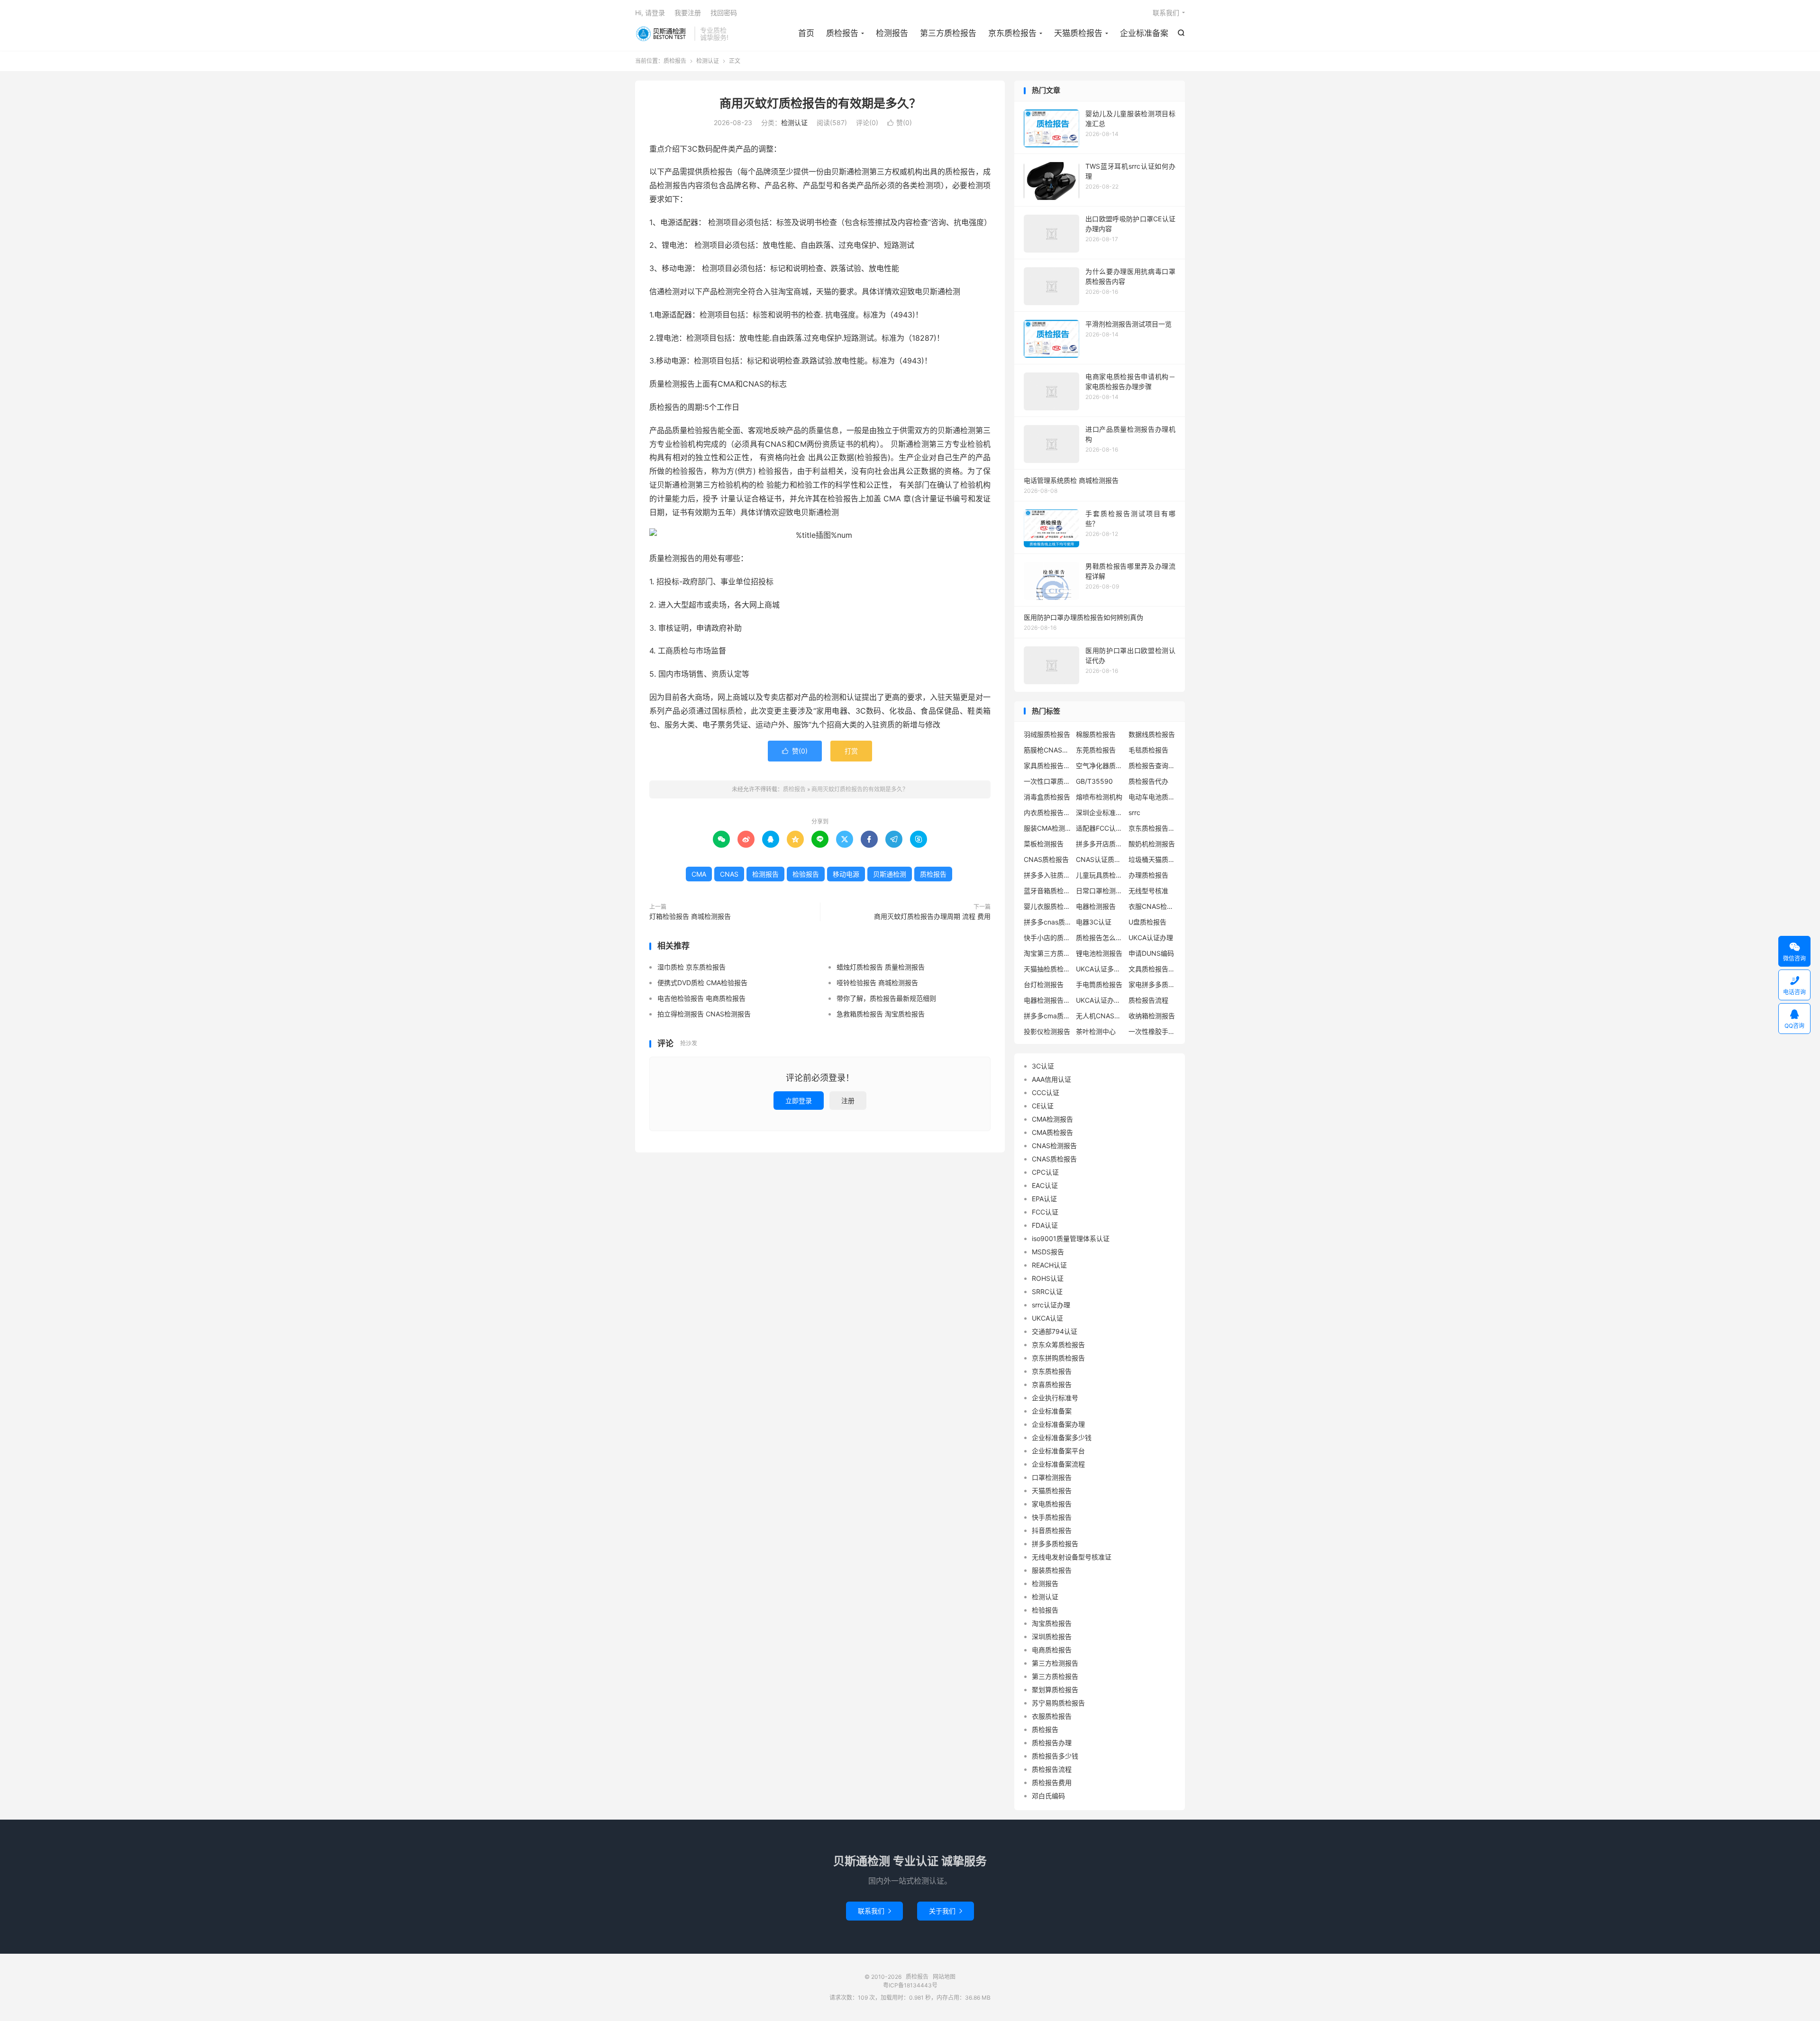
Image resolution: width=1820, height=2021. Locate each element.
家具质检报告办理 (1047, 766)
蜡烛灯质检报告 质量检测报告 (881, 967)
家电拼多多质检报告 (1152, 984)
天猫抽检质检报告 (1047, 969)
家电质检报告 (1052, 1504)
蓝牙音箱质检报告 (1047, 891)
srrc (1134, 812)
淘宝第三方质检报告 (1047, 953)
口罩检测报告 (1052, 1477)
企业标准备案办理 (1058, 1424)
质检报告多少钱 (1055, 1756)
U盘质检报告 (1147, 922)
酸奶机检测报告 (1152, 844)
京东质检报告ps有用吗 (1152, 828)
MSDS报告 (1048, 1252)
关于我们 (946, 1911)
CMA (699, 874)
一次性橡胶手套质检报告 (1152, 1031)
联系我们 (1166, 13)
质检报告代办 (1148, 781)
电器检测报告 (1096, 906)
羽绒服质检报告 (1047, 734)
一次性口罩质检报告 (1047, 781)
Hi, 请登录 (650, 13)
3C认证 (1043, 1066)
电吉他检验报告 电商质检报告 (701, 998)
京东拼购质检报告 (1058, 1358)
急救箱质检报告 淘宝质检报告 (881, 1014)
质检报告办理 (1052, 1743)
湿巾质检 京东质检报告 (692, 967)
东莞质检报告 (1096, 750)
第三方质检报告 (948, 33)
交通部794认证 (1055, 1331)
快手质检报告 (1052, 1517)
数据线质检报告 (1152, 734)
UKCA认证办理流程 (1100, 1000)
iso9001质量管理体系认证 (1071, 1238)
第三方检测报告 (1055, 1663)
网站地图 (944, 1977)
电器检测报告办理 (1047, 1000)
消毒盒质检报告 (1047, 797)
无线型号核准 (1148, 891)
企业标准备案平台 (1058, 1451)
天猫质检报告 (1078, 33)
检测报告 (892, 33)
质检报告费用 (1052, 1782)
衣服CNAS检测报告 (1152, 906)
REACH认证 (1049, 1265)
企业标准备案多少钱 (1062, 1437)
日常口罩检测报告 (1100, 891)
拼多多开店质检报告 (1100, 844)
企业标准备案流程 (1058, 1464)
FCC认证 (1045, 1212)
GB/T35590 (1094, 781)
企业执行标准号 (1055, 1398)
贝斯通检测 (890, 874)
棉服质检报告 (1096, 734)
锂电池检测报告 (1099, 953)
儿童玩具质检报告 (1100, 875)
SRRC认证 (1047, 1291)
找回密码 (724, 13)
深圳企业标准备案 (1100, 812)
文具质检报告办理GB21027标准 (1152, 969)
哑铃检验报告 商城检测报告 (877, 983)
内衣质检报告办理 (1047, 812)
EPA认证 (1044, 1199)
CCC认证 (1046, 1092)
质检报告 (662, 34)
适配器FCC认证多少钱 (1100, 828)
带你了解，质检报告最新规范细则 (886, 998)
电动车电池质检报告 (1152, 797)
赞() (900, 122)
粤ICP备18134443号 (910, 1985)
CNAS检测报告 (1054, 1146)
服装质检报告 (1052, 1570)
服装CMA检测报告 (1047, 828)
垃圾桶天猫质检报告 (1152, 859)
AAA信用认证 (1051, 1079)
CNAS (729, 874)
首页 (806, 33)
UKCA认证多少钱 (1100, 969)
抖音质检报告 (1052, 1530)
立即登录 (799, 1101)
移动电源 (846, 874)
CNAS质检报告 (1046, 859)
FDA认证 (1045, 1225)
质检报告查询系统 (1152, 766)
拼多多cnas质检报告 (1047, 922)
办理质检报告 (1148, 875)
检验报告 (806, 874)
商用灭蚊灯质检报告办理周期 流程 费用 (932, 916)
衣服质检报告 (1052, 1716)
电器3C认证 (1094, 922)
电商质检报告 (1052, 1650)
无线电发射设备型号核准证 (1072, 1557)
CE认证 (1043, 1106)
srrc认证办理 (1051, 1305)
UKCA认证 (1047, 1318)
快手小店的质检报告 (1047, 938)
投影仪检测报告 (1047, 1031)
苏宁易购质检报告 (1058, 1703)
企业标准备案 (1144, 33)
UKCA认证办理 (1151, 938)
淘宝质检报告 (1052, 1623)
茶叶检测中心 (1096, 1031)
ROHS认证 (1048, 1278)
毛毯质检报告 (1148, 750)
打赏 (851, 751)
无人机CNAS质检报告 (1100, 1016)
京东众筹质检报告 (1058, 1345)
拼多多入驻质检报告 (1047, 875)
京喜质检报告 (1052, 1384)
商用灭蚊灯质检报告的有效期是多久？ (820, 103)
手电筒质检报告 (1099, 984)
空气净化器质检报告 (1100, 766)
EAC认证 (1045, 1185)
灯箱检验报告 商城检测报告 (690, 916)
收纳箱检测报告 (1152, 1016)
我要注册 (688, 13)
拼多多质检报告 (1055, 1544)
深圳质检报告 (1052, 1636)
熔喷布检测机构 (1099, 797)
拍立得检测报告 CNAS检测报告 (704, 1014)
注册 (848, 1101)
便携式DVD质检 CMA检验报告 (702, 983)
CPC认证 (1045, 1172)
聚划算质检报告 (1055, 1690)
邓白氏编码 (1048, 1796)
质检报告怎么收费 (1100, 938)
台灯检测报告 (1044, 984)
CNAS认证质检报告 (1100, 859)
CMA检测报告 (1052, 1119)
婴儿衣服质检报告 (1047, 906)
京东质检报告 (1012, 33)
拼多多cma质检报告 (1047, 1016)
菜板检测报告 (1044, 844)
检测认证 (708, 61)
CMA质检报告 (1052, 1132)
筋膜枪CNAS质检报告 (1047, 750)
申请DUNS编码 (1151, 953)
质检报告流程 (1148, 1000)
